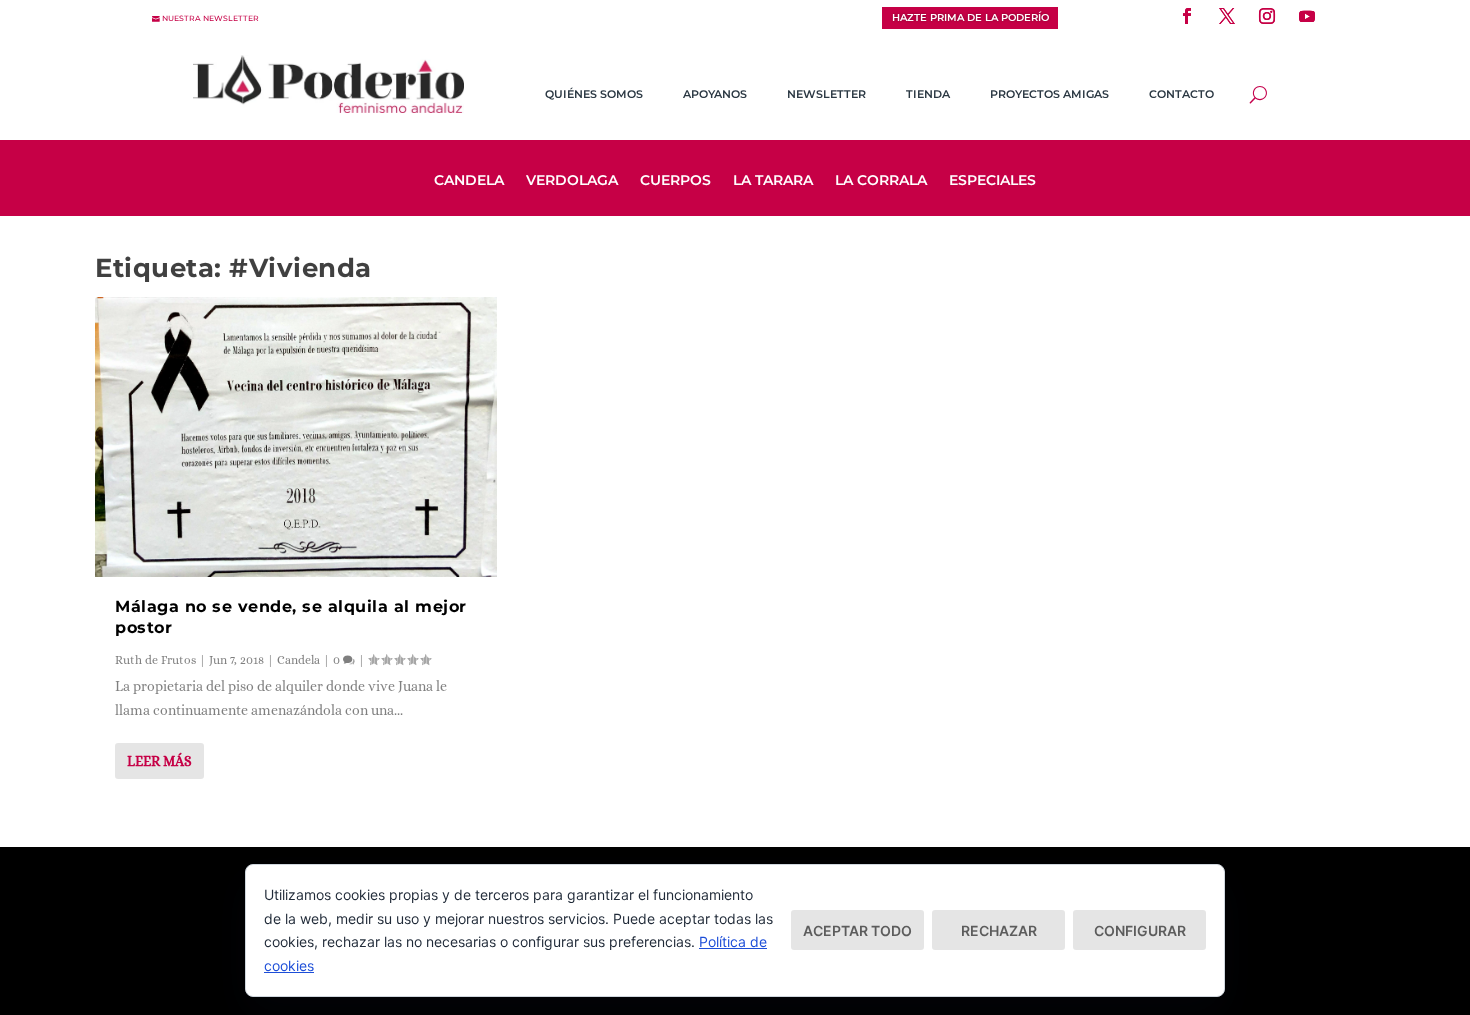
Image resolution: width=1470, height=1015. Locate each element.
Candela (469, 181)
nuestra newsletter (210, 18)
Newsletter (826, 94)
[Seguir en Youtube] (1307, 16)
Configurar (1140, 930)
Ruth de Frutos (155, 660)
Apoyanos (715, 94)
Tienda (928, 94)
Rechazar (999, 930)
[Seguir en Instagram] (1267, 16)
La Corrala (881, 181)
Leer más (159, 761)
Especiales (992, 181)
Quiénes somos (594, 94)
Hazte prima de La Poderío (970, 17)
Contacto (1181, 94)
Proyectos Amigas (1049, 94)
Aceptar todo (857, 930)
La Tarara (773, 181)
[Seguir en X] (1227, 16)
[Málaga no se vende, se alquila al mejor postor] (296, 437)
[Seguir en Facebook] (1187, 16)
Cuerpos (675, 181)
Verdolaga (572, 181)
